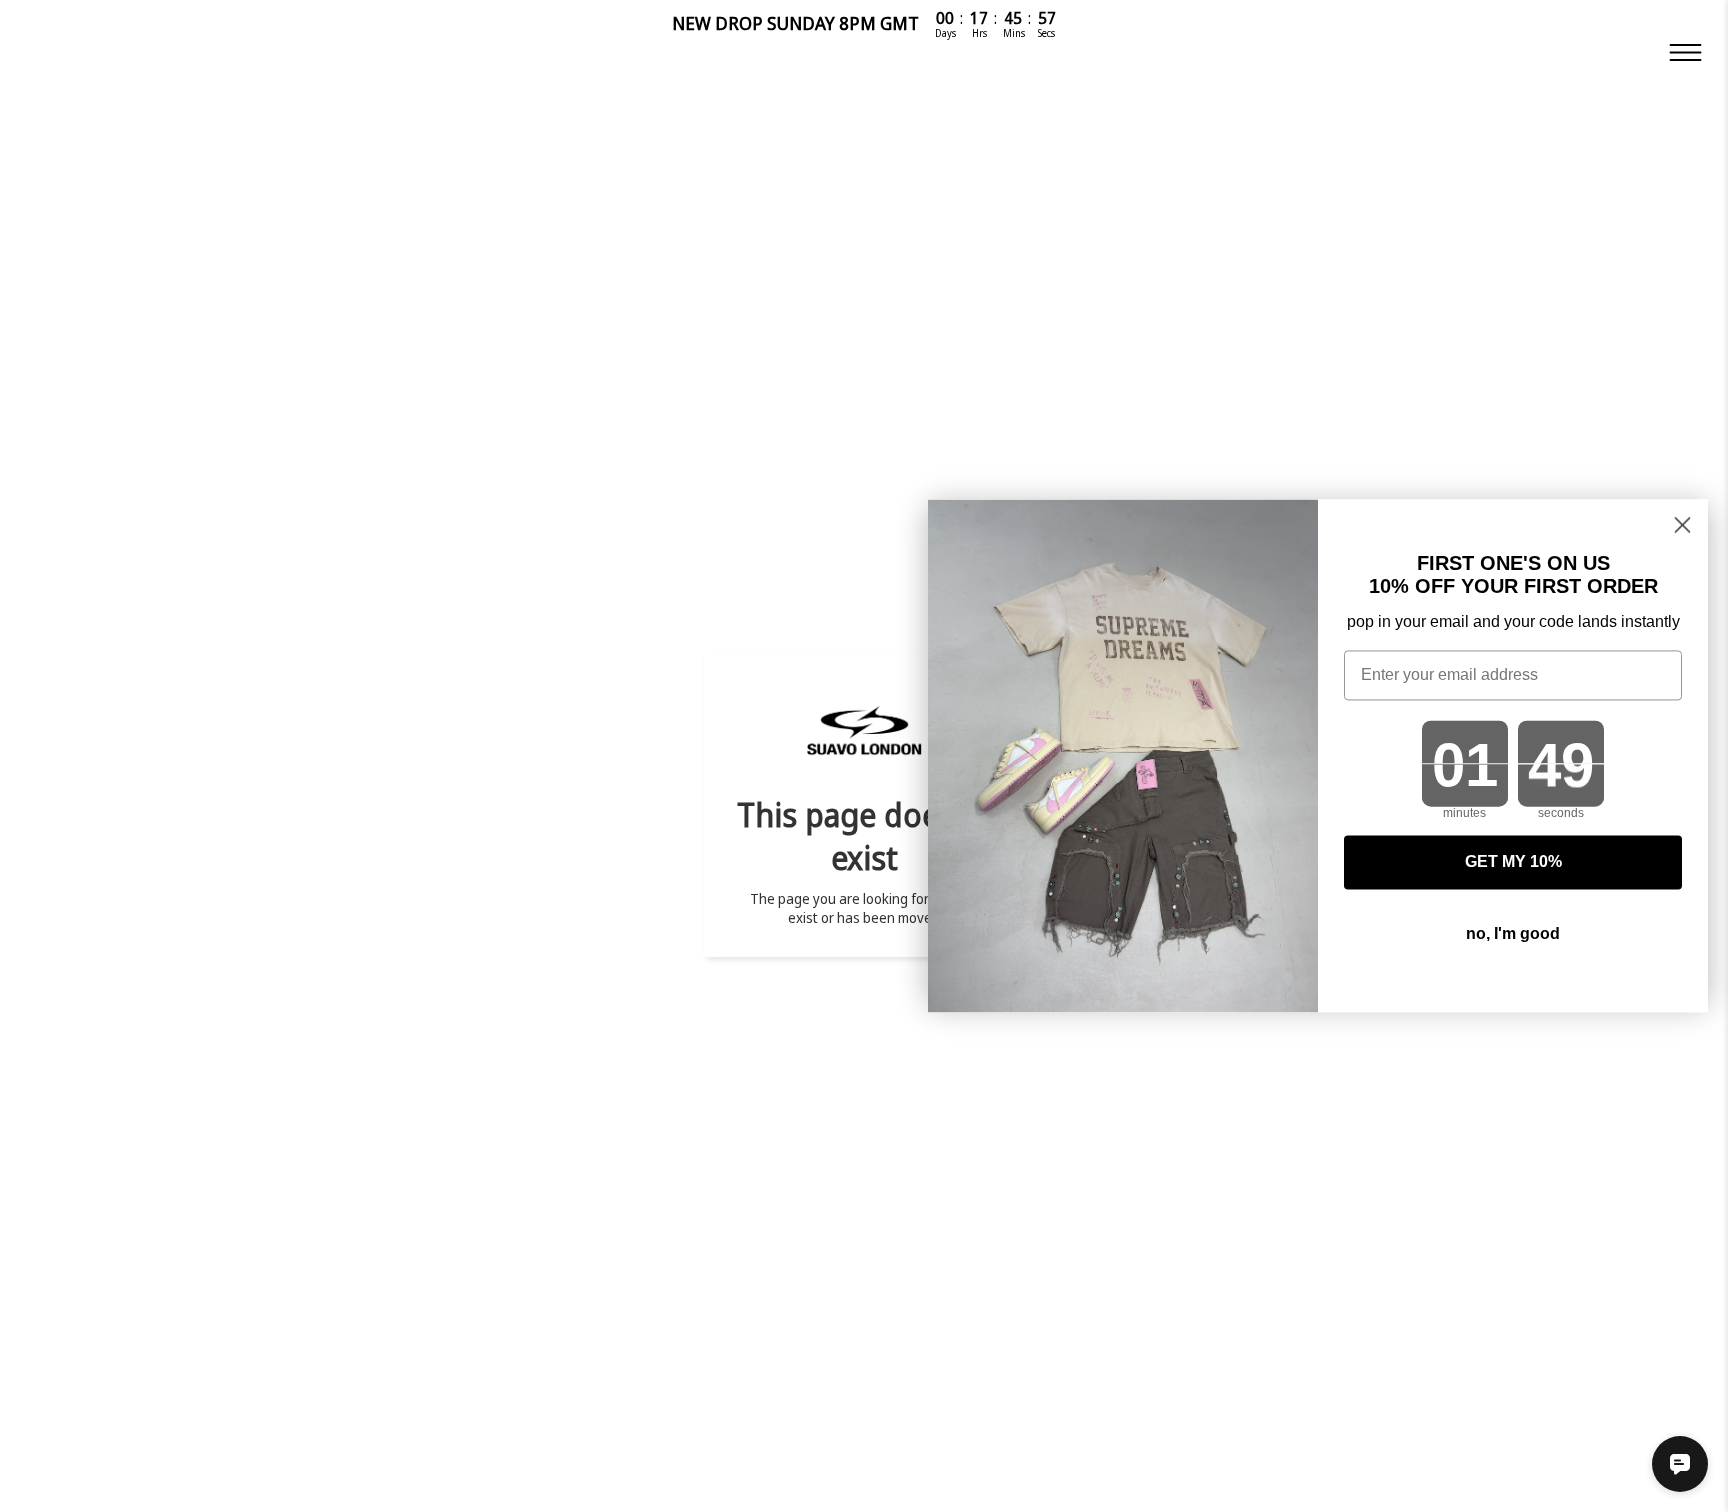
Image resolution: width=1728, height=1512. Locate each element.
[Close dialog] (1682, 524)
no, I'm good (1513, 934)
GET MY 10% (1513, 862)
